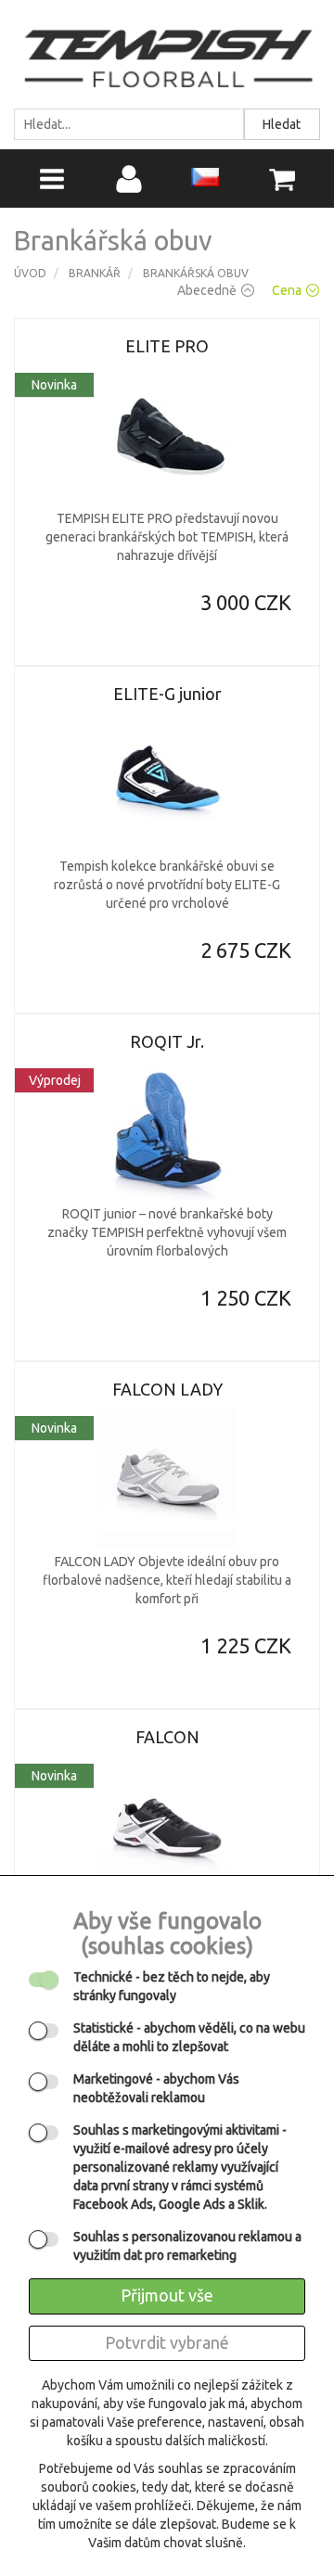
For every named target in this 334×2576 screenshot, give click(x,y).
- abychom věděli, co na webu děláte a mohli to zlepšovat (189, 2037)
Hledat (282, 124)
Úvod (30, 273)
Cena (287, 290)
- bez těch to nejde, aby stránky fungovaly (172, 1986)
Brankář (95, 273)
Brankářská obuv (196, 273)
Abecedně (207, 290)
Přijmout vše (167, 2295)
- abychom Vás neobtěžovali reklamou (156, 2088)
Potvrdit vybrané (167, 2342)
